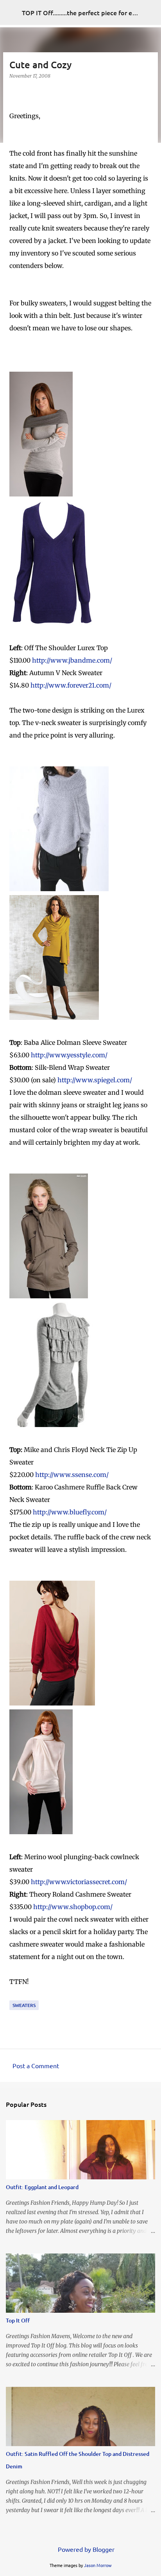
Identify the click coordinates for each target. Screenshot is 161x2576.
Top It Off (18, 2320)
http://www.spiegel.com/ (95, 1080)
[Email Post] (14, 1995)
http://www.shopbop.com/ (73, 1907)
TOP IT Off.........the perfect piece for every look (90, 12)
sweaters (24, 2005)
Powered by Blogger (85, 2549)
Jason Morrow (98, 2565)
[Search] (150, 12)
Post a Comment (36, 2065)
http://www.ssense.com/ (72, 1475)
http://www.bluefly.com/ (70, 1512)
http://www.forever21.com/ (71, 685)
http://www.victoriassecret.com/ (79, 1882)
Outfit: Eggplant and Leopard (42, 2187)
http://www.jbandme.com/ (72, 660)
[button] (14, 92)
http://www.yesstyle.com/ (69, 1055)
